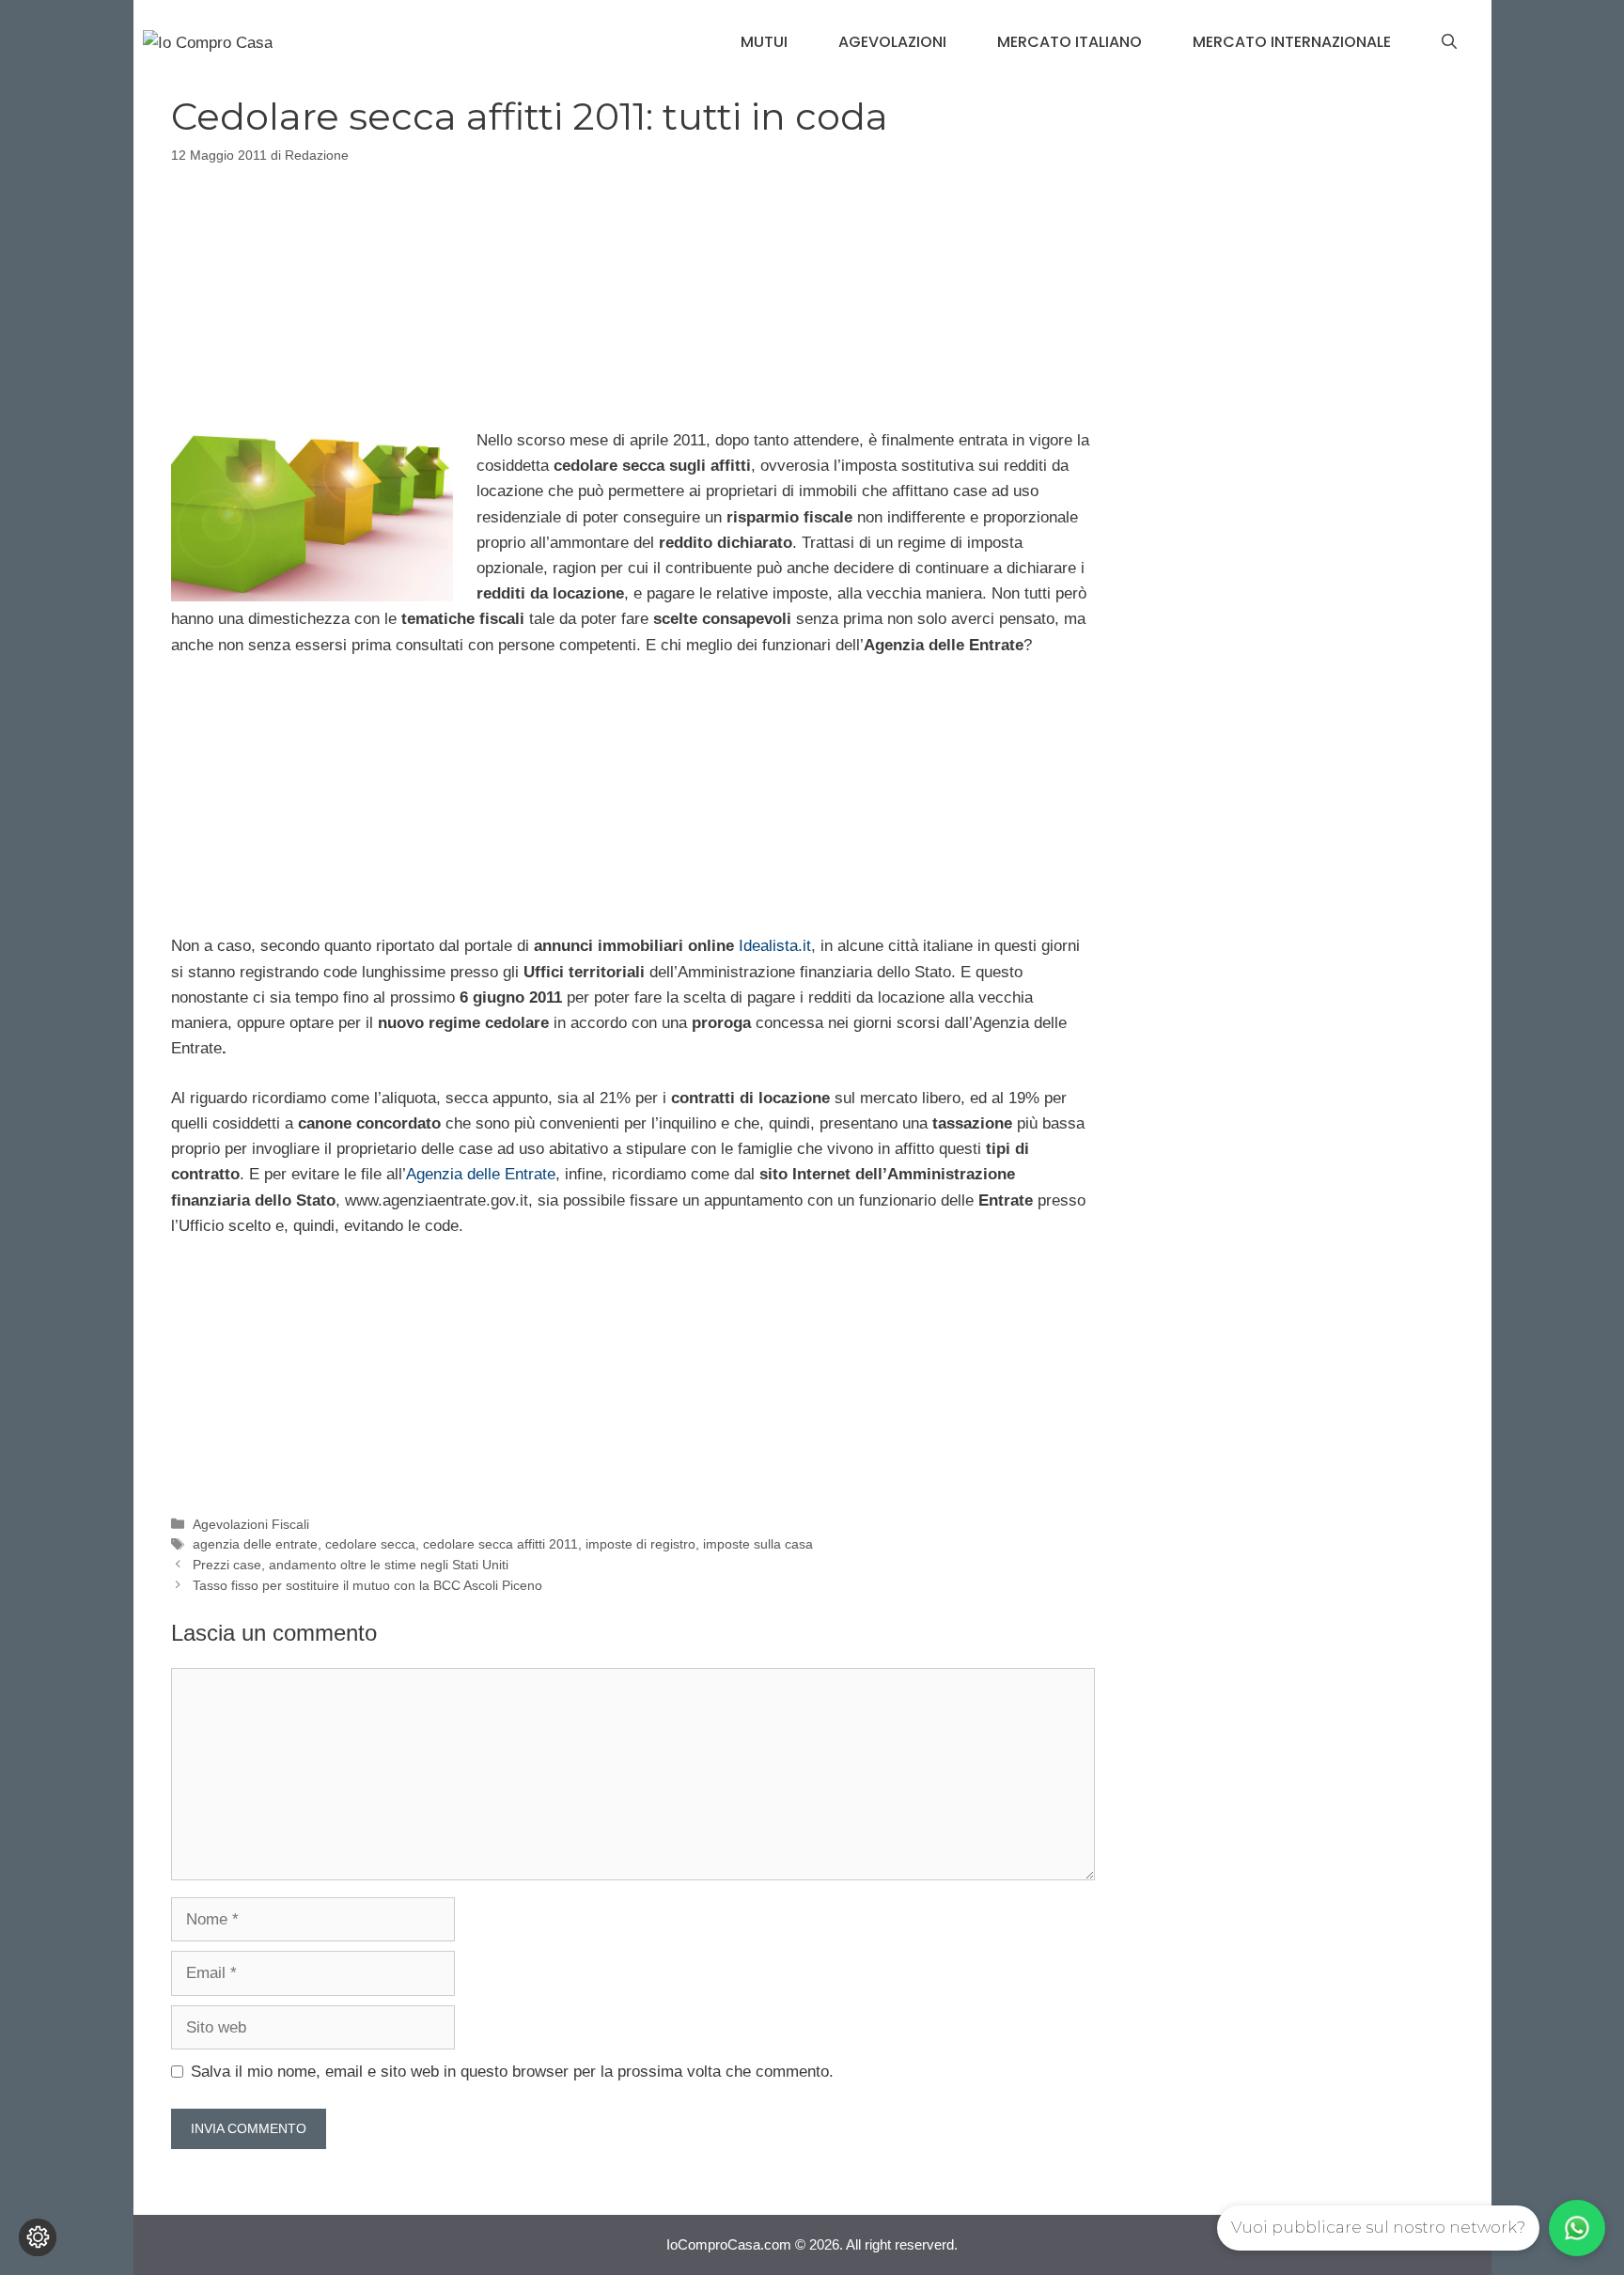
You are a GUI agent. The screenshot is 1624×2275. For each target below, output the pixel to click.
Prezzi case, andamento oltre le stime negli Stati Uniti (351, 1565)
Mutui (764, 42)
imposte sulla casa (758, 1544)
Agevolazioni (892, 42)
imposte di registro (640, 1544)
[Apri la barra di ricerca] (1449, 42)
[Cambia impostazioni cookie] (38, 2237)
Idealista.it (775, 946)
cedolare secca (370, 1544)
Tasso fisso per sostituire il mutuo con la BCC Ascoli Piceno (367, 1585)
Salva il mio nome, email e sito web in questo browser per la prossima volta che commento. (512, 2072)
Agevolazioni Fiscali (251, 1524)
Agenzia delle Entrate (481, 1174)
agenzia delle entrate (255, 1544)
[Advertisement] (632, 293)
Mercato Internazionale (1292, 42)
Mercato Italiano (1070, 42)
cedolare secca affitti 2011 (500, 1544)
